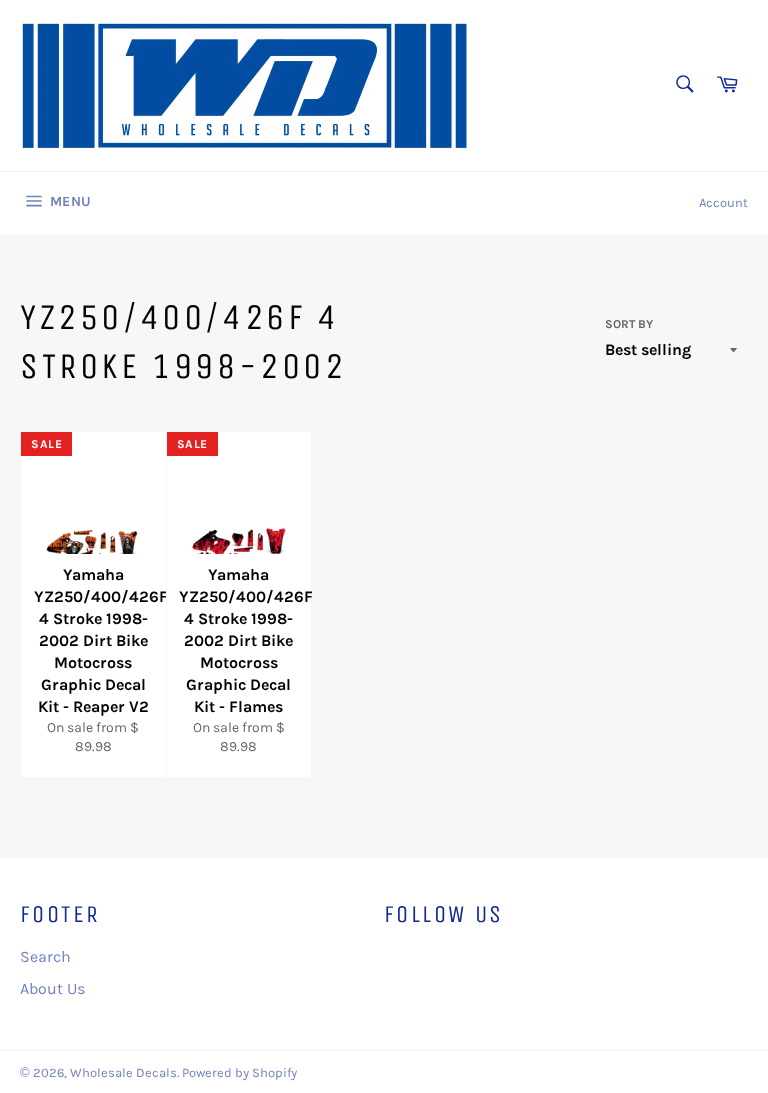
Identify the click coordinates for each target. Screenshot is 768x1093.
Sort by (629, 324)
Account (723, 202)
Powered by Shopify (239, 1072)
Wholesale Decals (123, 1072)
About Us (52, 988)
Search (45, 956)
